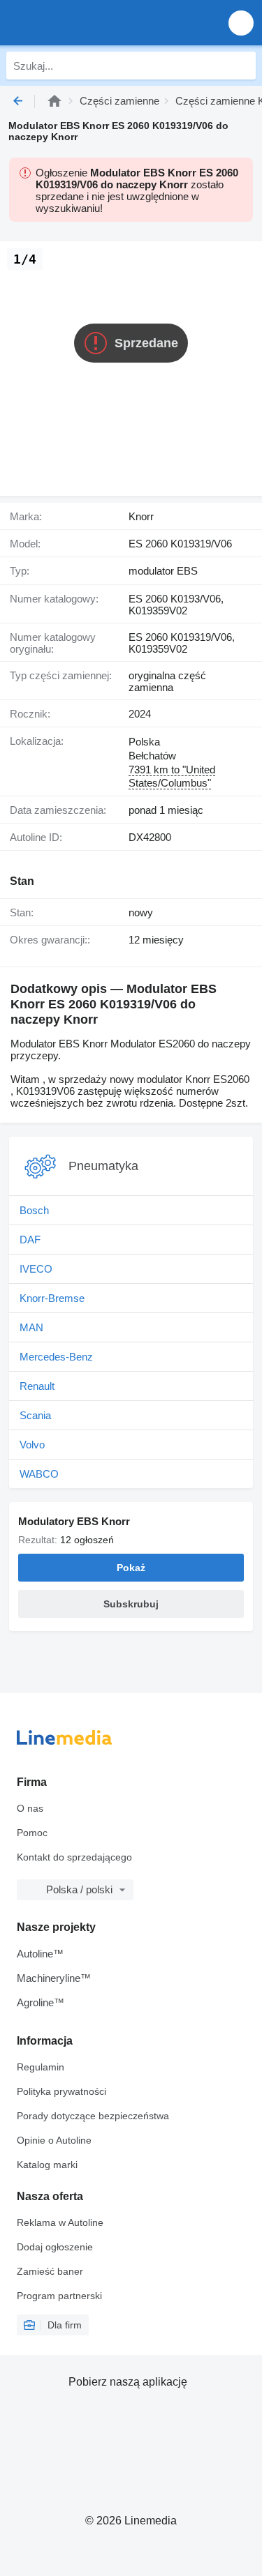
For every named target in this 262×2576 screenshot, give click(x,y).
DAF (30, 1240)
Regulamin (41, 2067)
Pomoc (32, 1833)
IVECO (36, 1269)
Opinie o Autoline (54, 2140)
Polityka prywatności (61, 2091)
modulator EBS (163, 571)
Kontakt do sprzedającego (74, 1857)
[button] (241, 23)
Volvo (32, 1445)
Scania (35, 1415)
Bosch (34, 1210)
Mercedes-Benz (56, 1357)
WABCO (39, 1474)
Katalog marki (47, 2165)
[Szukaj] (242, 66)
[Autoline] (54, 101)
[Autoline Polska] (90, 23)
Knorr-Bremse (52, 1298)
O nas (30, 1808)
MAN (31, 1327)
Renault (37, 1386)
